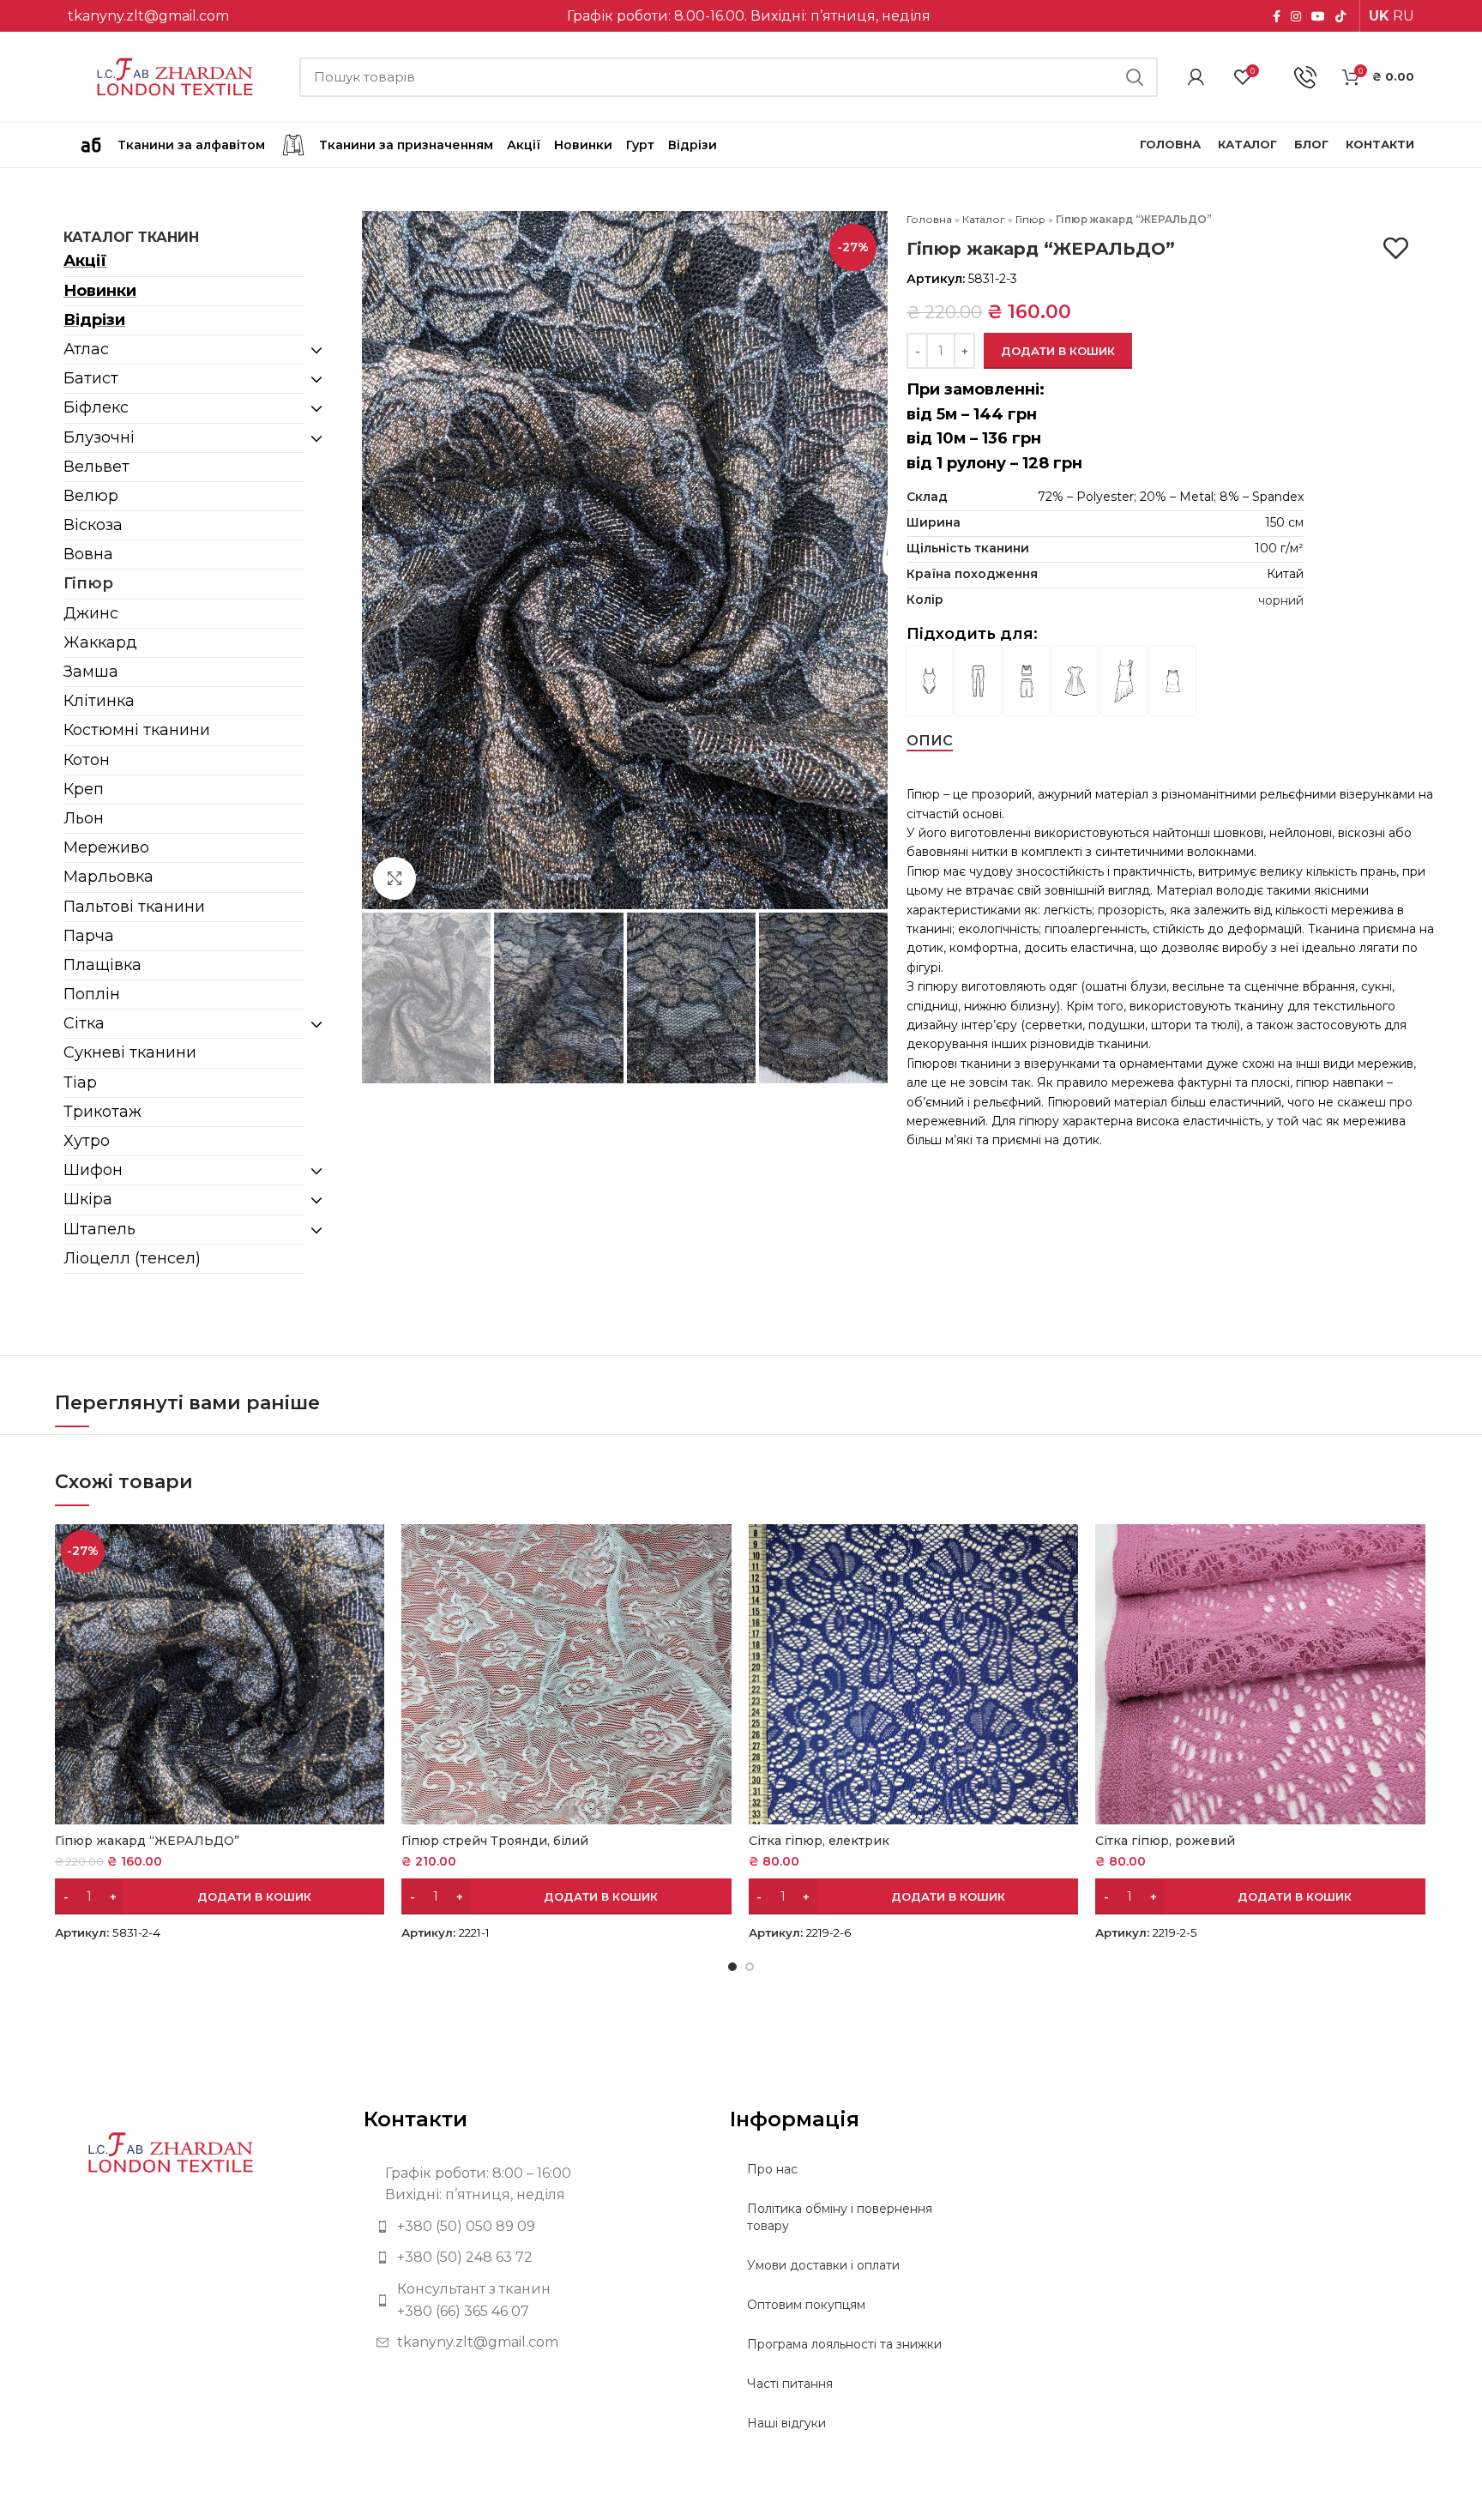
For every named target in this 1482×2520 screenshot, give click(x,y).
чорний (1281, 600)
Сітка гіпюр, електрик (819, 1841)
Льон (84, 818)
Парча (89, 936)
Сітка (84, 1023)
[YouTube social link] (1318, 16)
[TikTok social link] (1340, 16)
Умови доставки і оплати (823, 2265)
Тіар (80, 1082)
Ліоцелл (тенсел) (132, 1258)
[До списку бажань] (1396, 248)
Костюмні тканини (137, 730)
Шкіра (88, 1199)
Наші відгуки (786, 2423)
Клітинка (99, 701)
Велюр (91, 496)
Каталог (984, 219)
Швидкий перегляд (371, 1552)
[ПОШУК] (1135, 77)
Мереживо (106, 847)
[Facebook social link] (1277, 16)
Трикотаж (102, 1112)
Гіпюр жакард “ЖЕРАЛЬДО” (147, 1841)
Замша (91, 672)
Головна (929, 219)
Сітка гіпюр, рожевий (1165, 1841)
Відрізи (94, 320)
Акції (85, 261)
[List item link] (534, 2227)
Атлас (86, 349)
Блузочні (99, 437)
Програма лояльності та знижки (844, 2344)
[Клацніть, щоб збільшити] (395, 878)
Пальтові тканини (134, 907)
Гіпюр (88, 583)
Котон (87, 760)
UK (1379, 16)
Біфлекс (96, 407)
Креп (84, 789)
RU (1404, 16)
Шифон (93, 1170)
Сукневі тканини (130, 1052)
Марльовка (108, 877)
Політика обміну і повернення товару (840, 2217)
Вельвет (96, 467)
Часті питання (790, 2384)
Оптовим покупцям (806, 2305)
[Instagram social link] (1296, 16)
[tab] (930, 741)
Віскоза (93, 525)
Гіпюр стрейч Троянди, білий (495, 1841)
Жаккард (100, 642)
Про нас (772, 2169)
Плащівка (102, 965)
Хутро (87, 1141)
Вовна (88, 554)
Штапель (99, 1229)
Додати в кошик (1058, 351)
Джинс (91, 613)
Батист (91, 378)
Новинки (100, 291)
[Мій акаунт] (1196, 77)
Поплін (92, 994)
